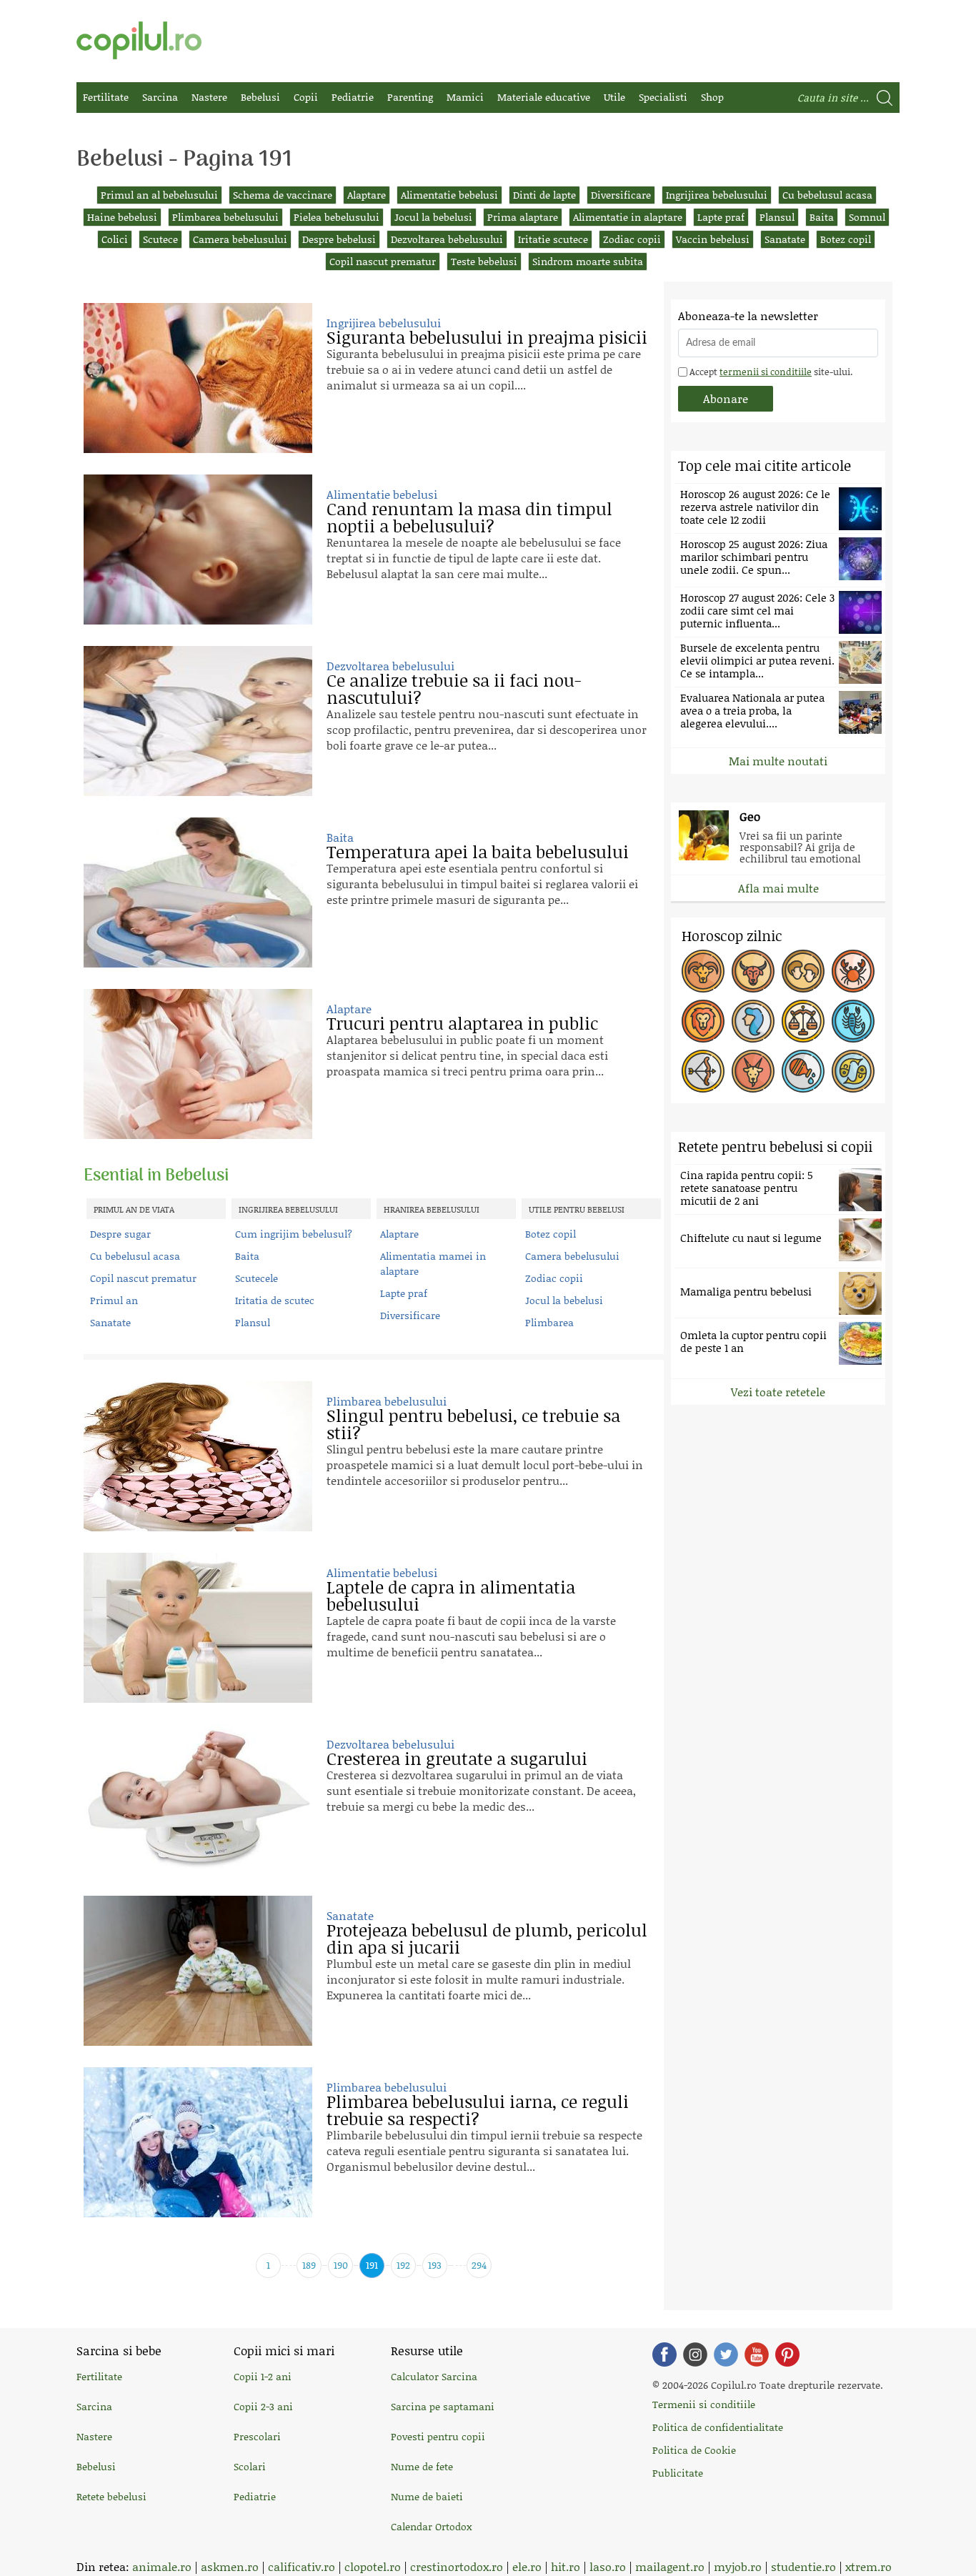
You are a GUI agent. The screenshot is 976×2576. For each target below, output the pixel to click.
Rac (853, 971)
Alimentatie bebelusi (449, 195)
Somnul (867, 217)
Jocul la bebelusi (433, 217)
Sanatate (785, 239)
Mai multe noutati (778, 761)
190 (341, 2265)
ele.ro (527, 2566)
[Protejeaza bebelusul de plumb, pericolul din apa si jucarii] (198, 1971)
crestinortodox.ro (457, 2566)
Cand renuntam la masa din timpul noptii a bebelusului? (469, 517)
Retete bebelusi (111, 2496)
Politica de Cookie (694, 2450)
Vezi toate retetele (778, 1392)
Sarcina (160, 97)
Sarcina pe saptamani (443, 2406)
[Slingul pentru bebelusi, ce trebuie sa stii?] (198, 1456)
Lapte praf (721, 217)
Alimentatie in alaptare (628, 217)
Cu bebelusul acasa (827, 195)
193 (435, 2265)
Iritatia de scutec (275, 1300)
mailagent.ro (670, 2566)
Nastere (209, 97)
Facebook (664, 2354)
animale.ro (162, 2566)
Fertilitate (106, 97)
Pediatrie (353, 97)
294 (479, 2265)
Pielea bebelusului (337, 217)
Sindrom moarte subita (588, 261)
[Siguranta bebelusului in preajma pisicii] (198, 378)
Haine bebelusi (122, 217)
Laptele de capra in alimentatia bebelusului (451, 1595)
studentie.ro (803, 2566)
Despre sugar (120, 1234)
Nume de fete (422, 2466)
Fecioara (753, 1021)
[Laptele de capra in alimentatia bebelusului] (198, 1628)
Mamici (465, 97)
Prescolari (257, 2436)
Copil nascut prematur (383, 261)
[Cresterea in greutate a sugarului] (198, 1799)
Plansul (777, 217)
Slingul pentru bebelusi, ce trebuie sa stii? (473, 1424)
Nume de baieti (427, 2496)
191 (372, 2265)
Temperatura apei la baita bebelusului (478, 851)
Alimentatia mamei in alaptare (433, 1263)
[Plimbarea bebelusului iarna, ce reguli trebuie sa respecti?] (198, 2142)
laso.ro (608, 2566)
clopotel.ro (373, 2566)
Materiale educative (544, 97)
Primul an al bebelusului (159, 195)
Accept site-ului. (770, 372)
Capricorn (753, 1071)
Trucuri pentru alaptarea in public (462, 1023)
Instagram (695, 2354)
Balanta (803, 1021)
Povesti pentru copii (438, 2436)
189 (309, 2265)
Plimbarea (549, 1322)
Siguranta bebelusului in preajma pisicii (487, 337)
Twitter (726, 2354)
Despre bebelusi (339, 239)
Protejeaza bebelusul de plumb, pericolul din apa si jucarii (487, 1938)
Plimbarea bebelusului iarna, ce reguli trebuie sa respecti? (478, 2110)
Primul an (114, 1300)
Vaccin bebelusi (713, 239)
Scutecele (257, 1278)
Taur (753, 971)
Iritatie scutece (553, 239)
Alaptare (367, 195)
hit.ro (566, 2566)
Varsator (803, 1071)
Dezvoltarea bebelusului (447, 239)
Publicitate (678, 2473)
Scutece (160, 239)
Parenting (410, 97)
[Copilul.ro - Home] (139, 40)
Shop (712, 97)
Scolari (250, 2466)
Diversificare (621, 195)
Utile (614, 97)
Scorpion (853, 1021)
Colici (115, 239)
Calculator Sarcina (434, 2376)
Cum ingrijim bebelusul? (294, 1234)
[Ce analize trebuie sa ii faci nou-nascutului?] (198, 721)
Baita (822, 217)
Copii (306, 97)
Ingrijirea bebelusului (717, 195)
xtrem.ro (868, 2566)
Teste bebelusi (484, 261)
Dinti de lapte (544, 195)
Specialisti (663, 97)
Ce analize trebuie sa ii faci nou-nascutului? (454, 688)
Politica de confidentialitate (718, 2427)
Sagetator (703, 1071)
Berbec (703, 971)
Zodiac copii (632, 239)
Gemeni (803, 971)
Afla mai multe (778, 888)
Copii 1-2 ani (263, 2376)
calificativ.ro (302, 2566)
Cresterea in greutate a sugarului (457, 1758)
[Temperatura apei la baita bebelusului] (198, 892)
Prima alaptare (523, 217)
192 (403, 2265)
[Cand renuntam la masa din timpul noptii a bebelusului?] (198, 549)
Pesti (853, 1071)
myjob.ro (738, 2566)
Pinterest (787, 2354)
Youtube (757, 2354)
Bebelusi (260, 97)
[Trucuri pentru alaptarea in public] (198, 1064)
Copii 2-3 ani (263, 2406)
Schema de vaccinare (283, 195)
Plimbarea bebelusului (225, 217)
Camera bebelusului (240, 239)
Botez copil (846, 239)
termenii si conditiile (766, 372)
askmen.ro (230, 2566)
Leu (703, 1021)
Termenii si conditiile (704, 2404)
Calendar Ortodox (431, 2526)
